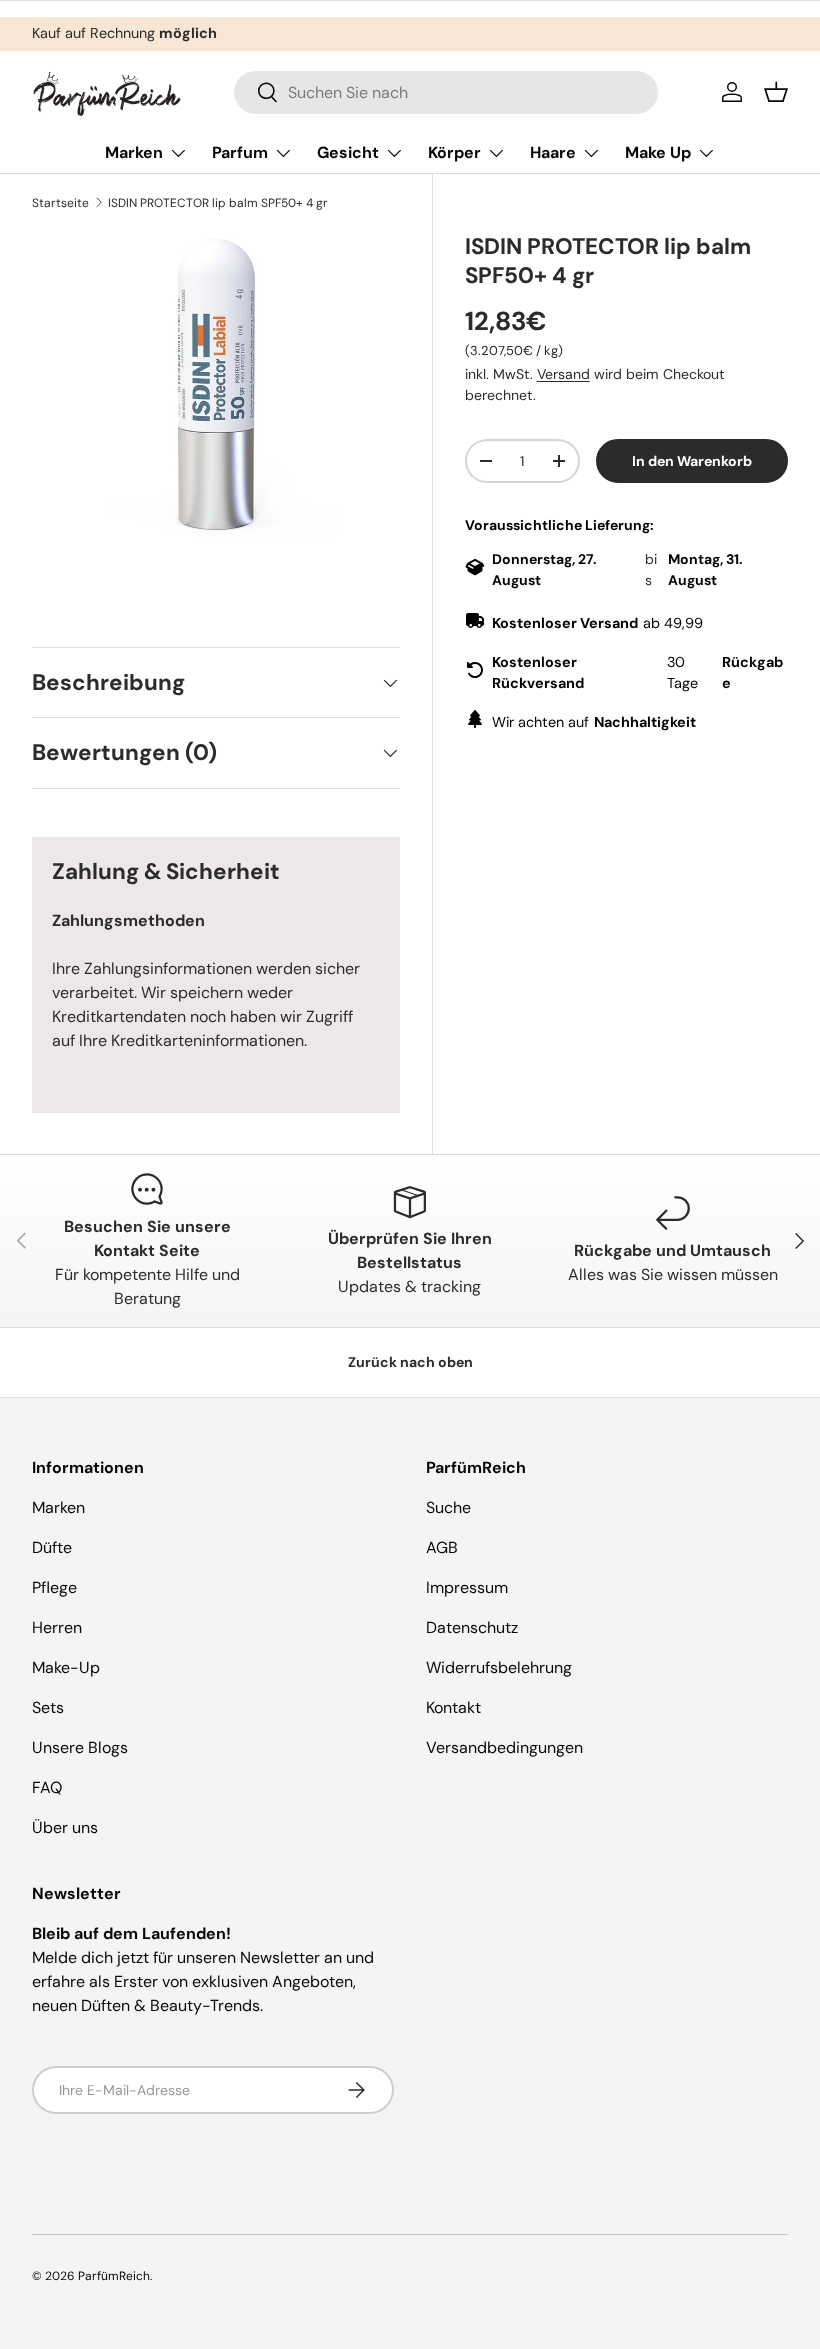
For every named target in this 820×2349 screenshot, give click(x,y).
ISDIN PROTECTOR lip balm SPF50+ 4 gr (218, 203)
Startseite (60, 203)
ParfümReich (114, 2276)
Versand (563, 374)
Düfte (52, 1547)
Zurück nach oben (410, 1362)
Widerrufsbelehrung (499, 1667)
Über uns (65, 1827)
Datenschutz (472, 1627)
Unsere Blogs (80, 1747)
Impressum (467, 1587)
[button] (776, 92)
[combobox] (446, 92)
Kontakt (453, 1707)
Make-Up (66, 1667)
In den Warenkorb (692, 461)
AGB (442, 1547)
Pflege (54, 1587)
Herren (57, 1627)
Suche (448, 1507)
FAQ (47, 1787)
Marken (58, 1507)
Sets (48, 1707)
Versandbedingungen (504, 1747)
